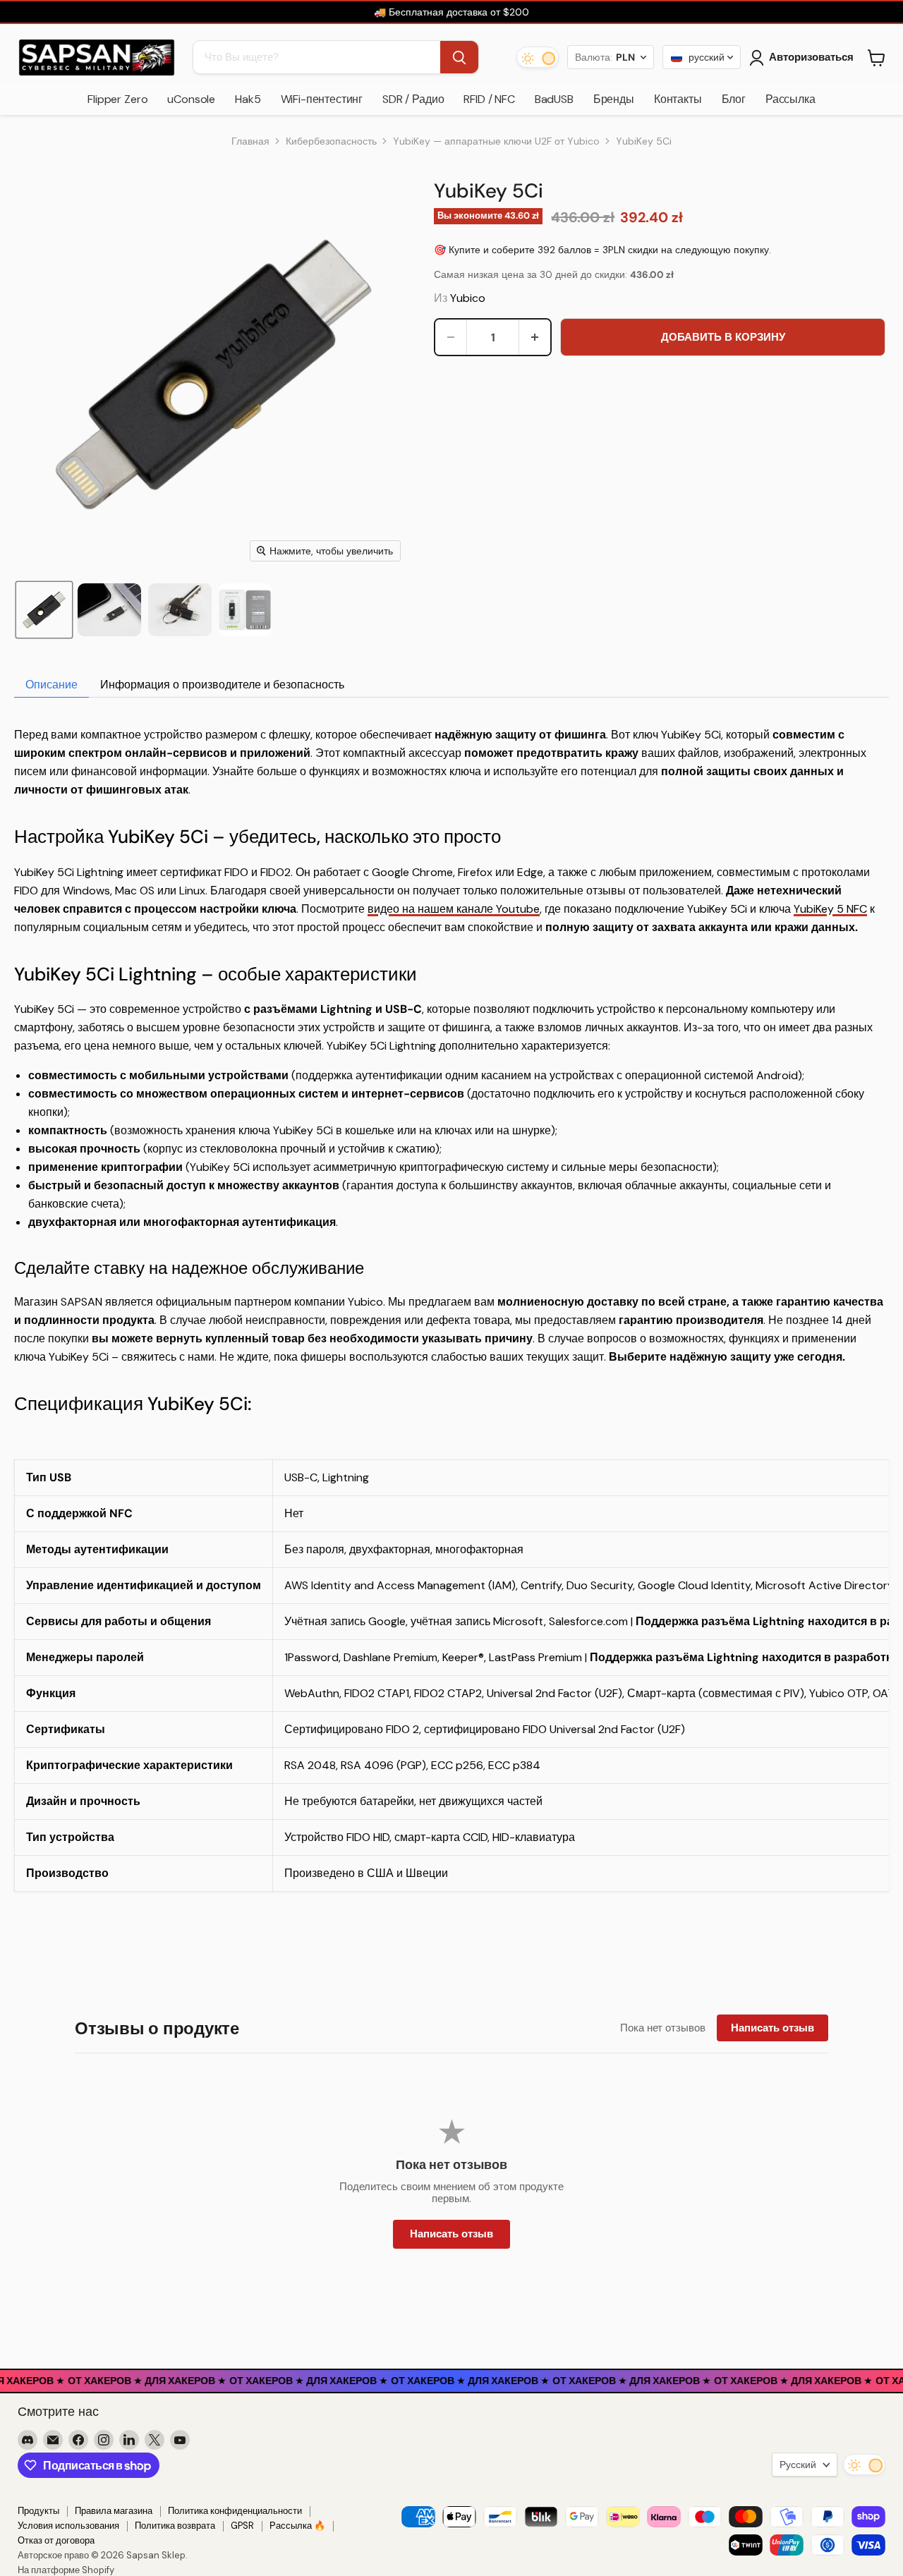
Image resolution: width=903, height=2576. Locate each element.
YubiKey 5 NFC (830, 909)
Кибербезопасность (331, 141)
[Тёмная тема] (538, 58)
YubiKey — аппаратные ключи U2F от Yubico (496, 141)
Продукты (38, 2511)
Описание (51, 685)
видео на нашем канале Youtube (454, 909)
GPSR (242, 2526)
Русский (798, 2465)
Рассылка (790, 99)
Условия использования (68, 2526)
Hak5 (248, 99)
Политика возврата (175, 2526)
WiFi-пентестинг (322, 99)
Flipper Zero (117, 99)
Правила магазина (114, 2511)
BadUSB (554, 99)
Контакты (678, 99)
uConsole (191, 99)
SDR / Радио (413, 99)
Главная (250, 141)
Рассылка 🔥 (297, 2526)
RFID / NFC (489, 99)
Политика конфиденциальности (235, 2511)
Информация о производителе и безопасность (222, 685)
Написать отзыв (772, 2028)
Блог (734, 99)
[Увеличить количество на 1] (535, 337)
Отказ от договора (56, 2540)
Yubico (468, 298)
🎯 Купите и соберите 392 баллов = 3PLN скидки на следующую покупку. (602, 250)
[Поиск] (459, 58)
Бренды (614, 99)
